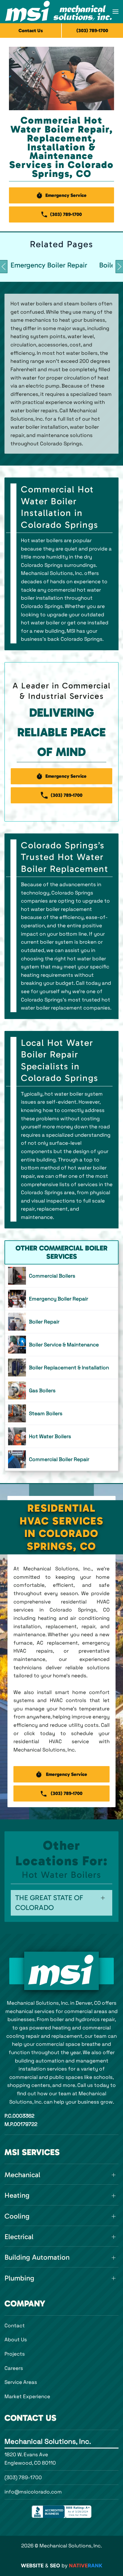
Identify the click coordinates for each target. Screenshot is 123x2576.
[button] (116, 12)
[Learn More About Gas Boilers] (61, 1390)
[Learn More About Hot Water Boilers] (61, 1436)
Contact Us (31, 31)
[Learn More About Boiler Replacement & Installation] (61, 1368)
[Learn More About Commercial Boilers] (61, 1276)
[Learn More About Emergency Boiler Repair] (61, 1299)
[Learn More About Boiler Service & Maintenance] (61, 1345)
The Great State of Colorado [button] (49, 1903)
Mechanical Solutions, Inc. (48, 2441)
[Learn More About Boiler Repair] (61, 1322)
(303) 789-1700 (23, 2477)
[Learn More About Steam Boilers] (61, 1413)
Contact (15, 2325)
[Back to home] (59, 12)
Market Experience (27, 2396)
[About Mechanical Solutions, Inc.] (61, 1971)
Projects (15, 2354)
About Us (16, 2339)
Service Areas (21, 2382)
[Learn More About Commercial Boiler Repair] (61, 1459)
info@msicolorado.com (33, 2492)
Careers (14, 2368)
